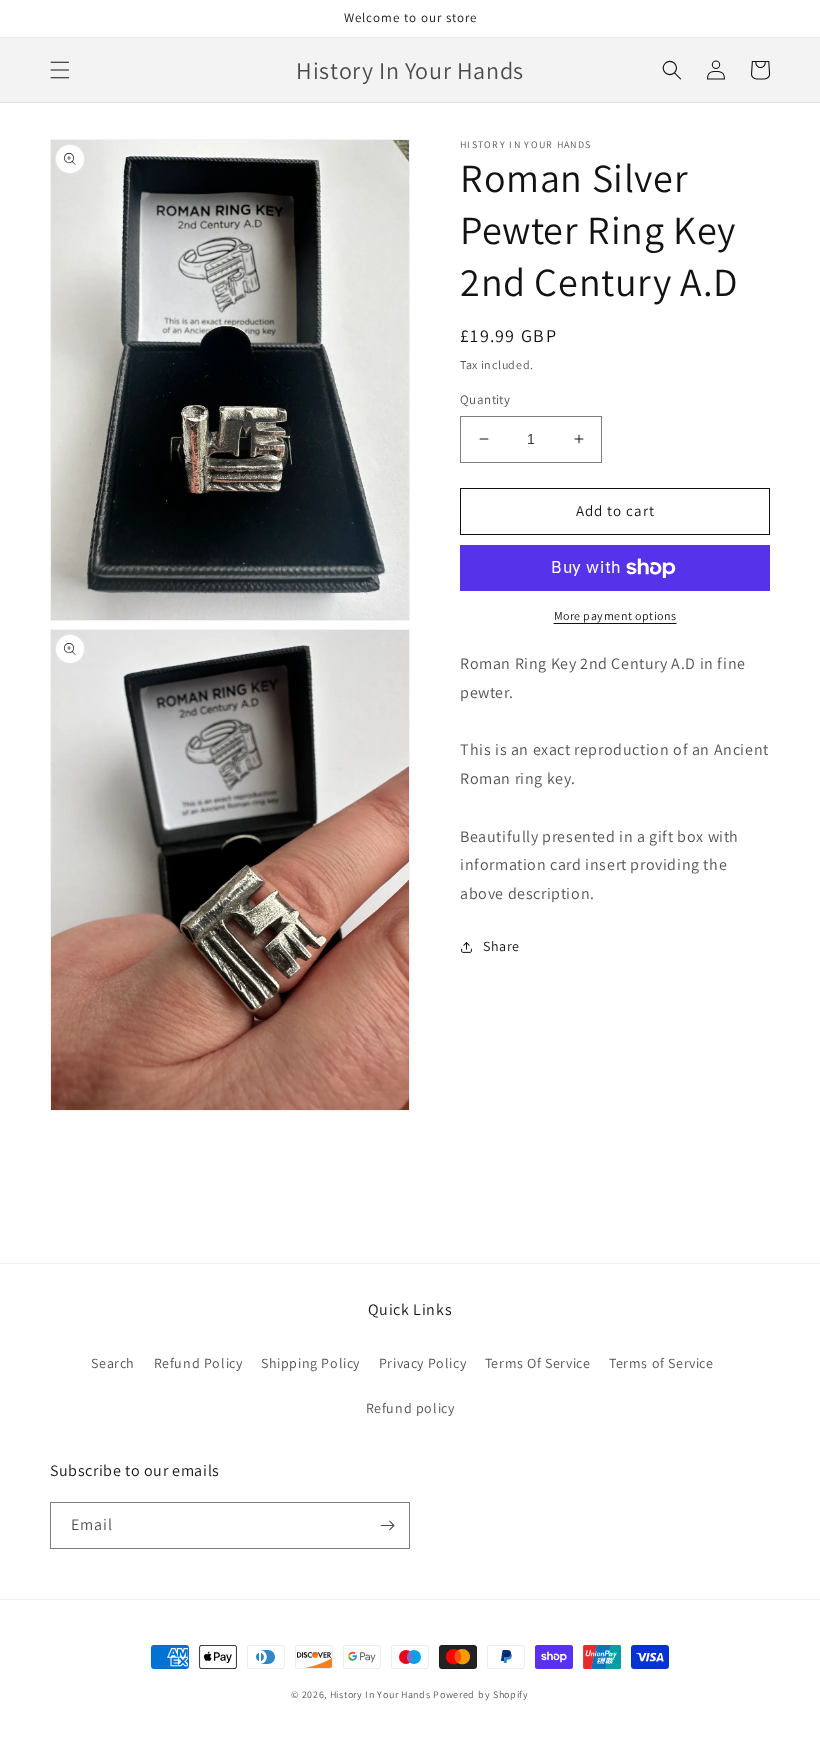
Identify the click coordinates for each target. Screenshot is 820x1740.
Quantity (485, 399)
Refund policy (410, 1408)
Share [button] (501, 946)
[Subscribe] (387, 1525)
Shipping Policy (310, 1363)
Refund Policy (198, 1363)
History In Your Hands (380, 1694)
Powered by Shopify (481, 1694)
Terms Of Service (538, 1363)
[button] (60, 70)
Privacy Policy (422, 1363)
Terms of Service (661, 1363)
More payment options (615, 615)
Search (113, 1363)
